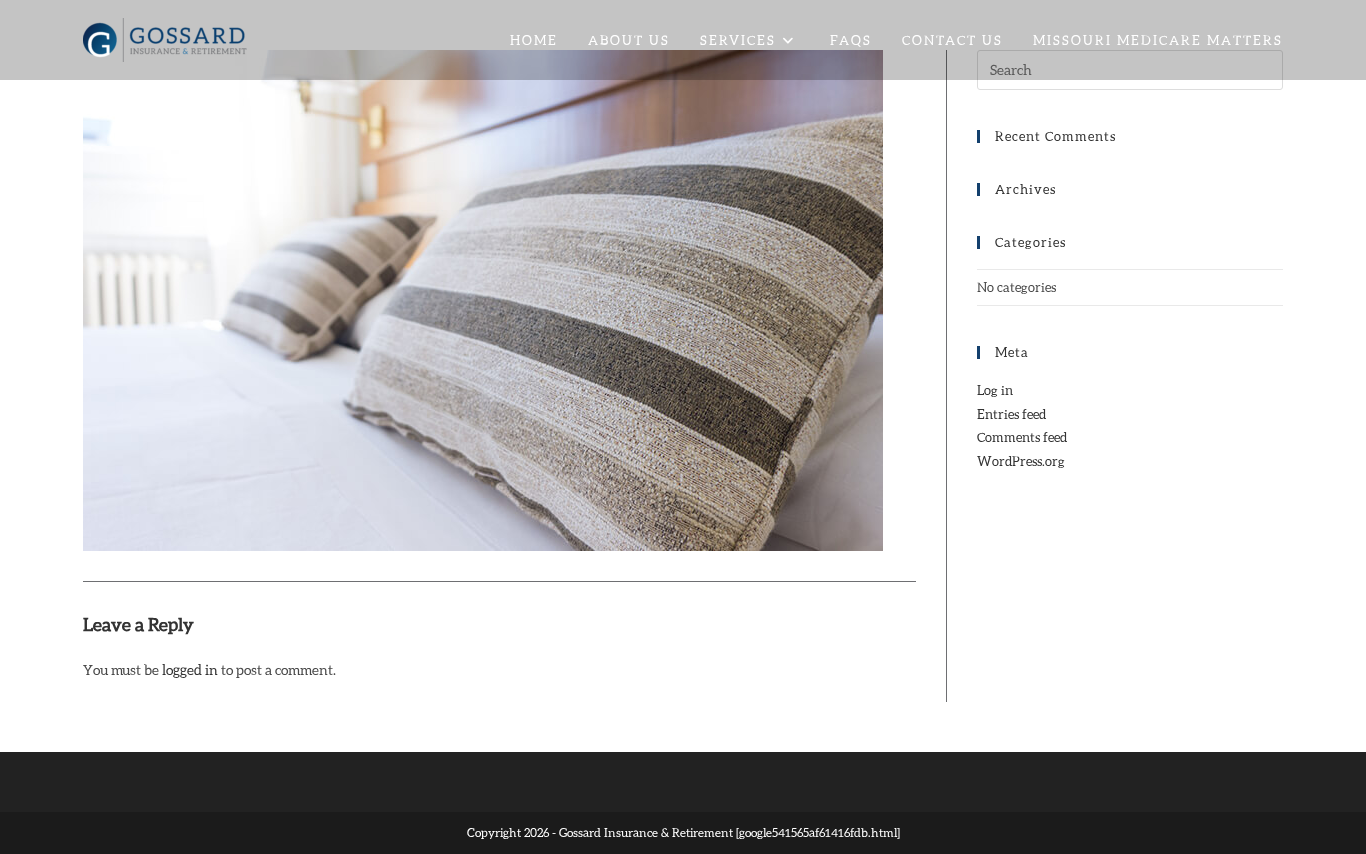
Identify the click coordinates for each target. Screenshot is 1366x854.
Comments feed (1022, 437)
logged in (190, 669)
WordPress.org (1021, 461)
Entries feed (1011, 414)
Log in (995, 390)
